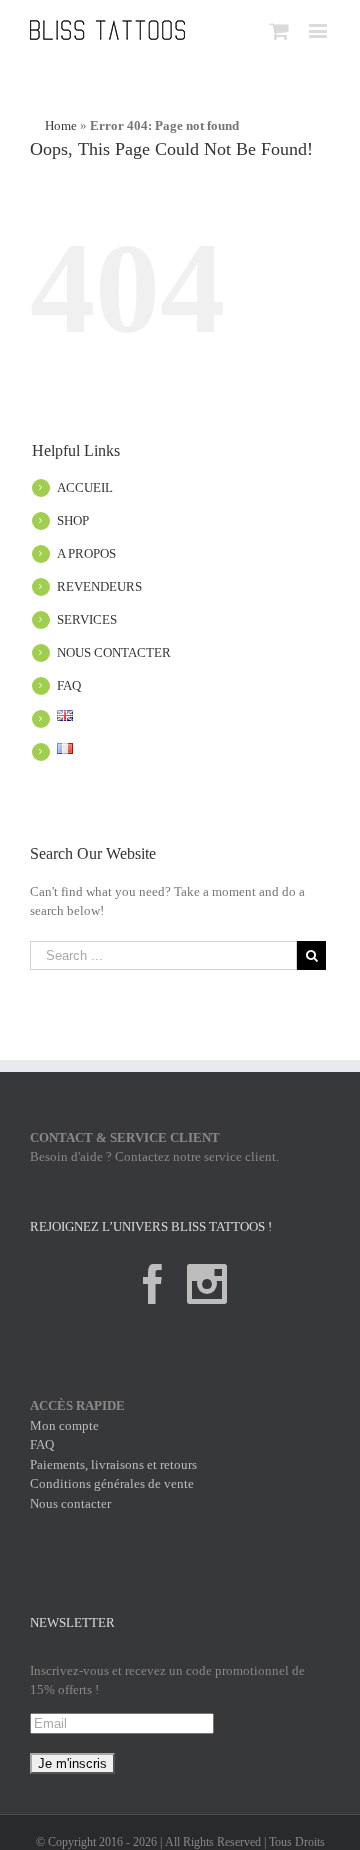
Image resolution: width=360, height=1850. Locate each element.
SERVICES (87, 619)
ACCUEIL (85, 487)
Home (61, 125)
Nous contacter (70, 1503)
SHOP (73, 520)
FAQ (69, 685)
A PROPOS (86, 553)
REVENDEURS (99, 586)
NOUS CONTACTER (114, 652)
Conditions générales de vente (112, 1483)
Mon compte (64, 1425)
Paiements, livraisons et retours (113, 1464)
